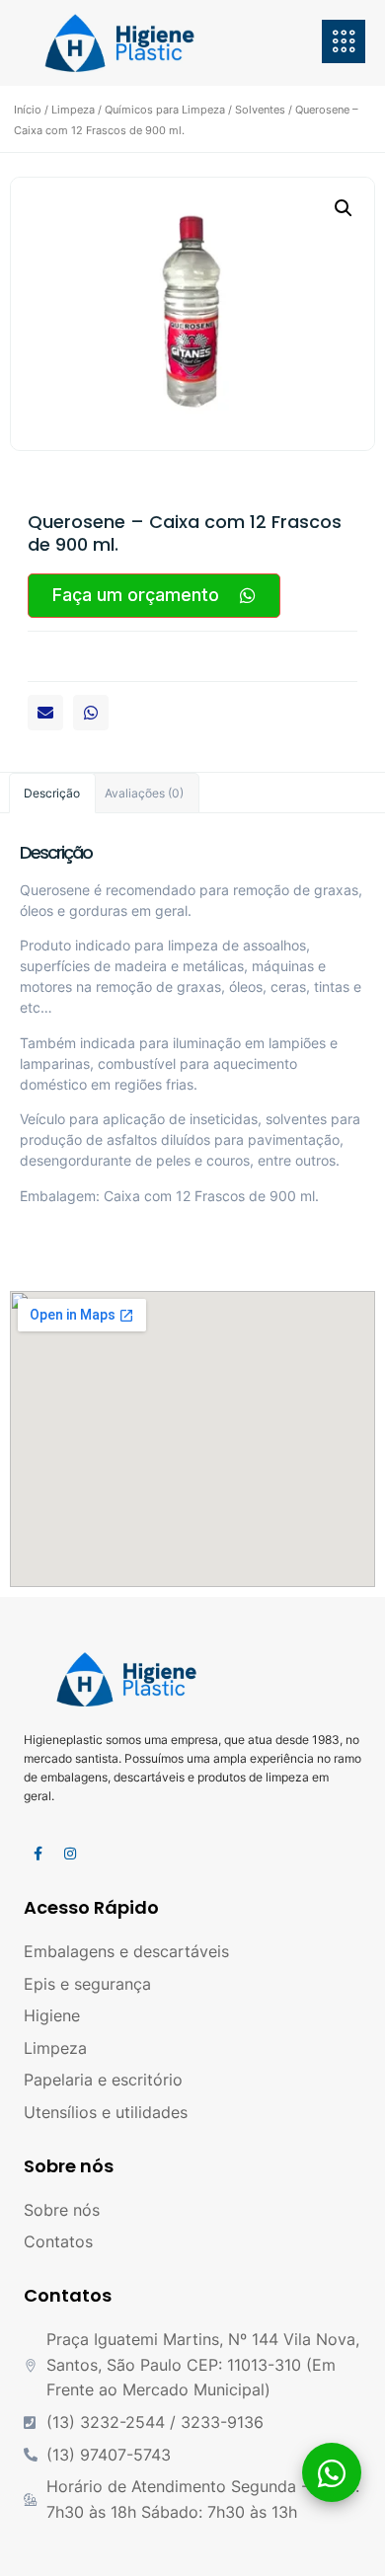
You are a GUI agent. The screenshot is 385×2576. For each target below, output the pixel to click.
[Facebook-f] (38, 1854)
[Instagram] (70, 1854)
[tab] (52, 793)
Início (28, 110)
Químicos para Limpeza (165, 110)
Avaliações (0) (144, 793)
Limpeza (73, 110)
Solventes (260, 110)
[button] (45, 713)
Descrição (52, 793)
